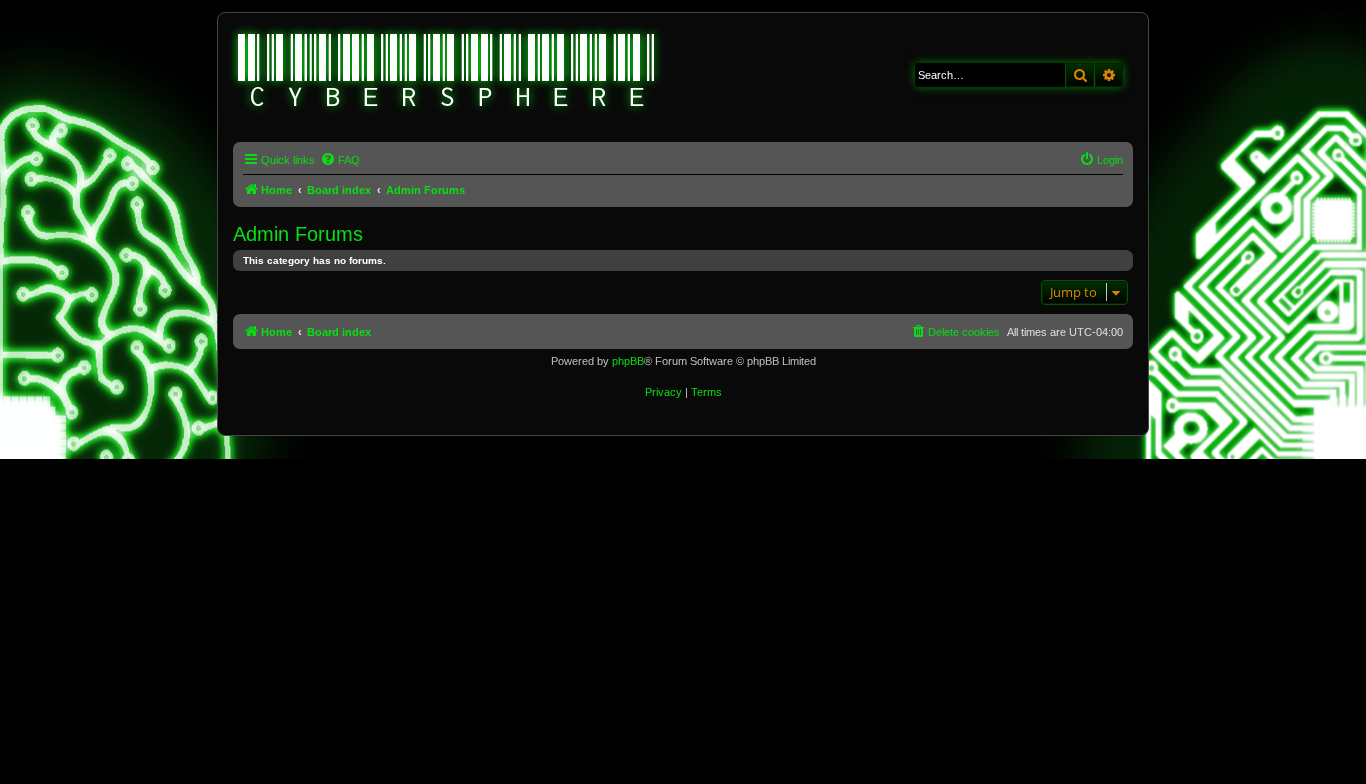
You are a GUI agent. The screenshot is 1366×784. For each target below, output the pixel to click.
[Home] (447, 73)
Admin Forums (298, 234)
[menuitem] (340, 160)
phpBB (628, 361)
